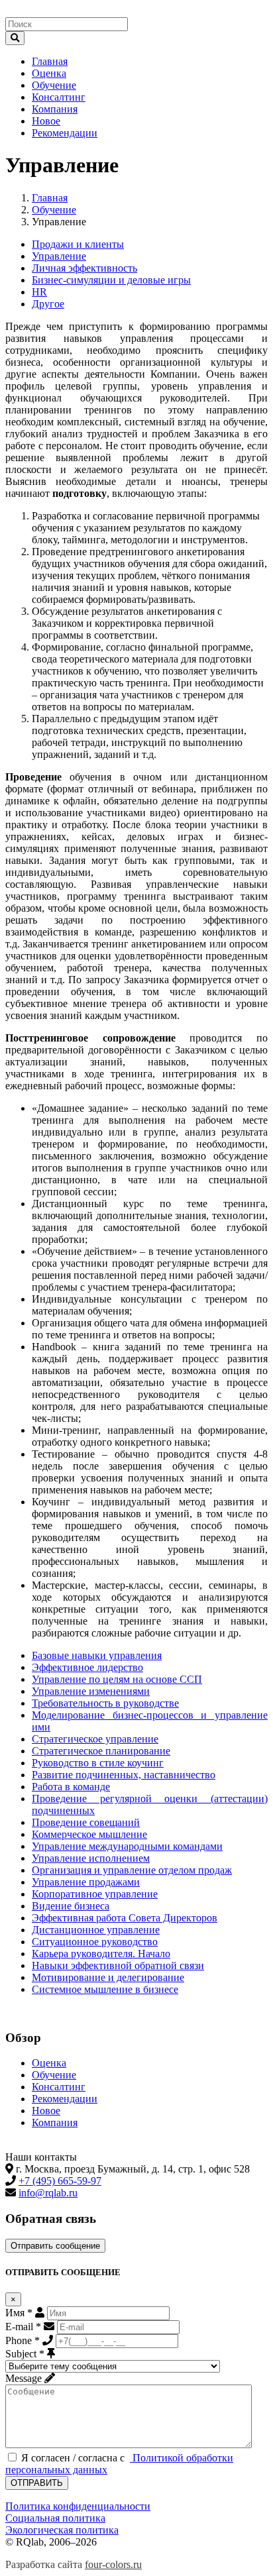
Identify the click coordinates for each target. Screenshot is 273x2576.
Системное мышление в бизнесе (105, 1989)
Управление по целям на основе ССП (117, 1679)
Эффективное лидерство (87, 1667)
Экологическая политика (62, 2530)
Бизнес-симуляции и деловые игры (111, 280)
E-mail (23, 2327)
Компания (55, 109)
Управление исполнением (91, 1858)
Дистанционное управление (96, 1930)
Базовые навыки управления (97, 1655)
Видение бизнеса (71, 1906)
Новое (46, 121)
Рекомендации (65, 133)
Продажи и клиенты (78, 244)
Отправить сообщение (55, 2246)
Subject (25, 2354)
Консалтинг (59, 97)
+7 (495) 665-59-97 (60, 2181)
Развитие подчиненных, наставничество (124, 1775)
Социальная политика (55, 2518)
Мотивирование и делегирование (108, 1977)
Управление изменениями (91, 1691)
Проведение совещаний (86, 1822)
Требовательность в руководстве (105, 1703)
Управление (59, 256)
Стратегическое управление (95, 1739)
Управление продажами (86, 1882)
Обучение (54, 85)
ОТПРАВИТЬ (37, 2483)
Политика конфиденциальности (78, 2506)
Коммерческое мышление (89, 1834)
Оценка (49, 73)
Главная (50, 61)
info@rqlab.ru (48, 2193)
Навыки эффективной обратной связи (118, 1965)
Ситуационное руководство (95, 1942)
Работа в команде (71, 1787)
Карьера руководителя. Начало (101, 1954)
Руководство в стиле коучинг (98, 1763)
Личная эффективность (84, 268)
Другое (48, 304)
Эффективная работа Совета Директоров (125, 1918)
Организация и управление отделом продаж (132, 1870)
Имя (19, 2313)
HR (39, 292)
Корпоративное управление (95, 1894)
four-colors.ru (113, 2564)
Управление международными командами (127, 1846)
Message (24, 2378)
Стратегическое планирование (101, 1751)
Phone (23, 2340)
